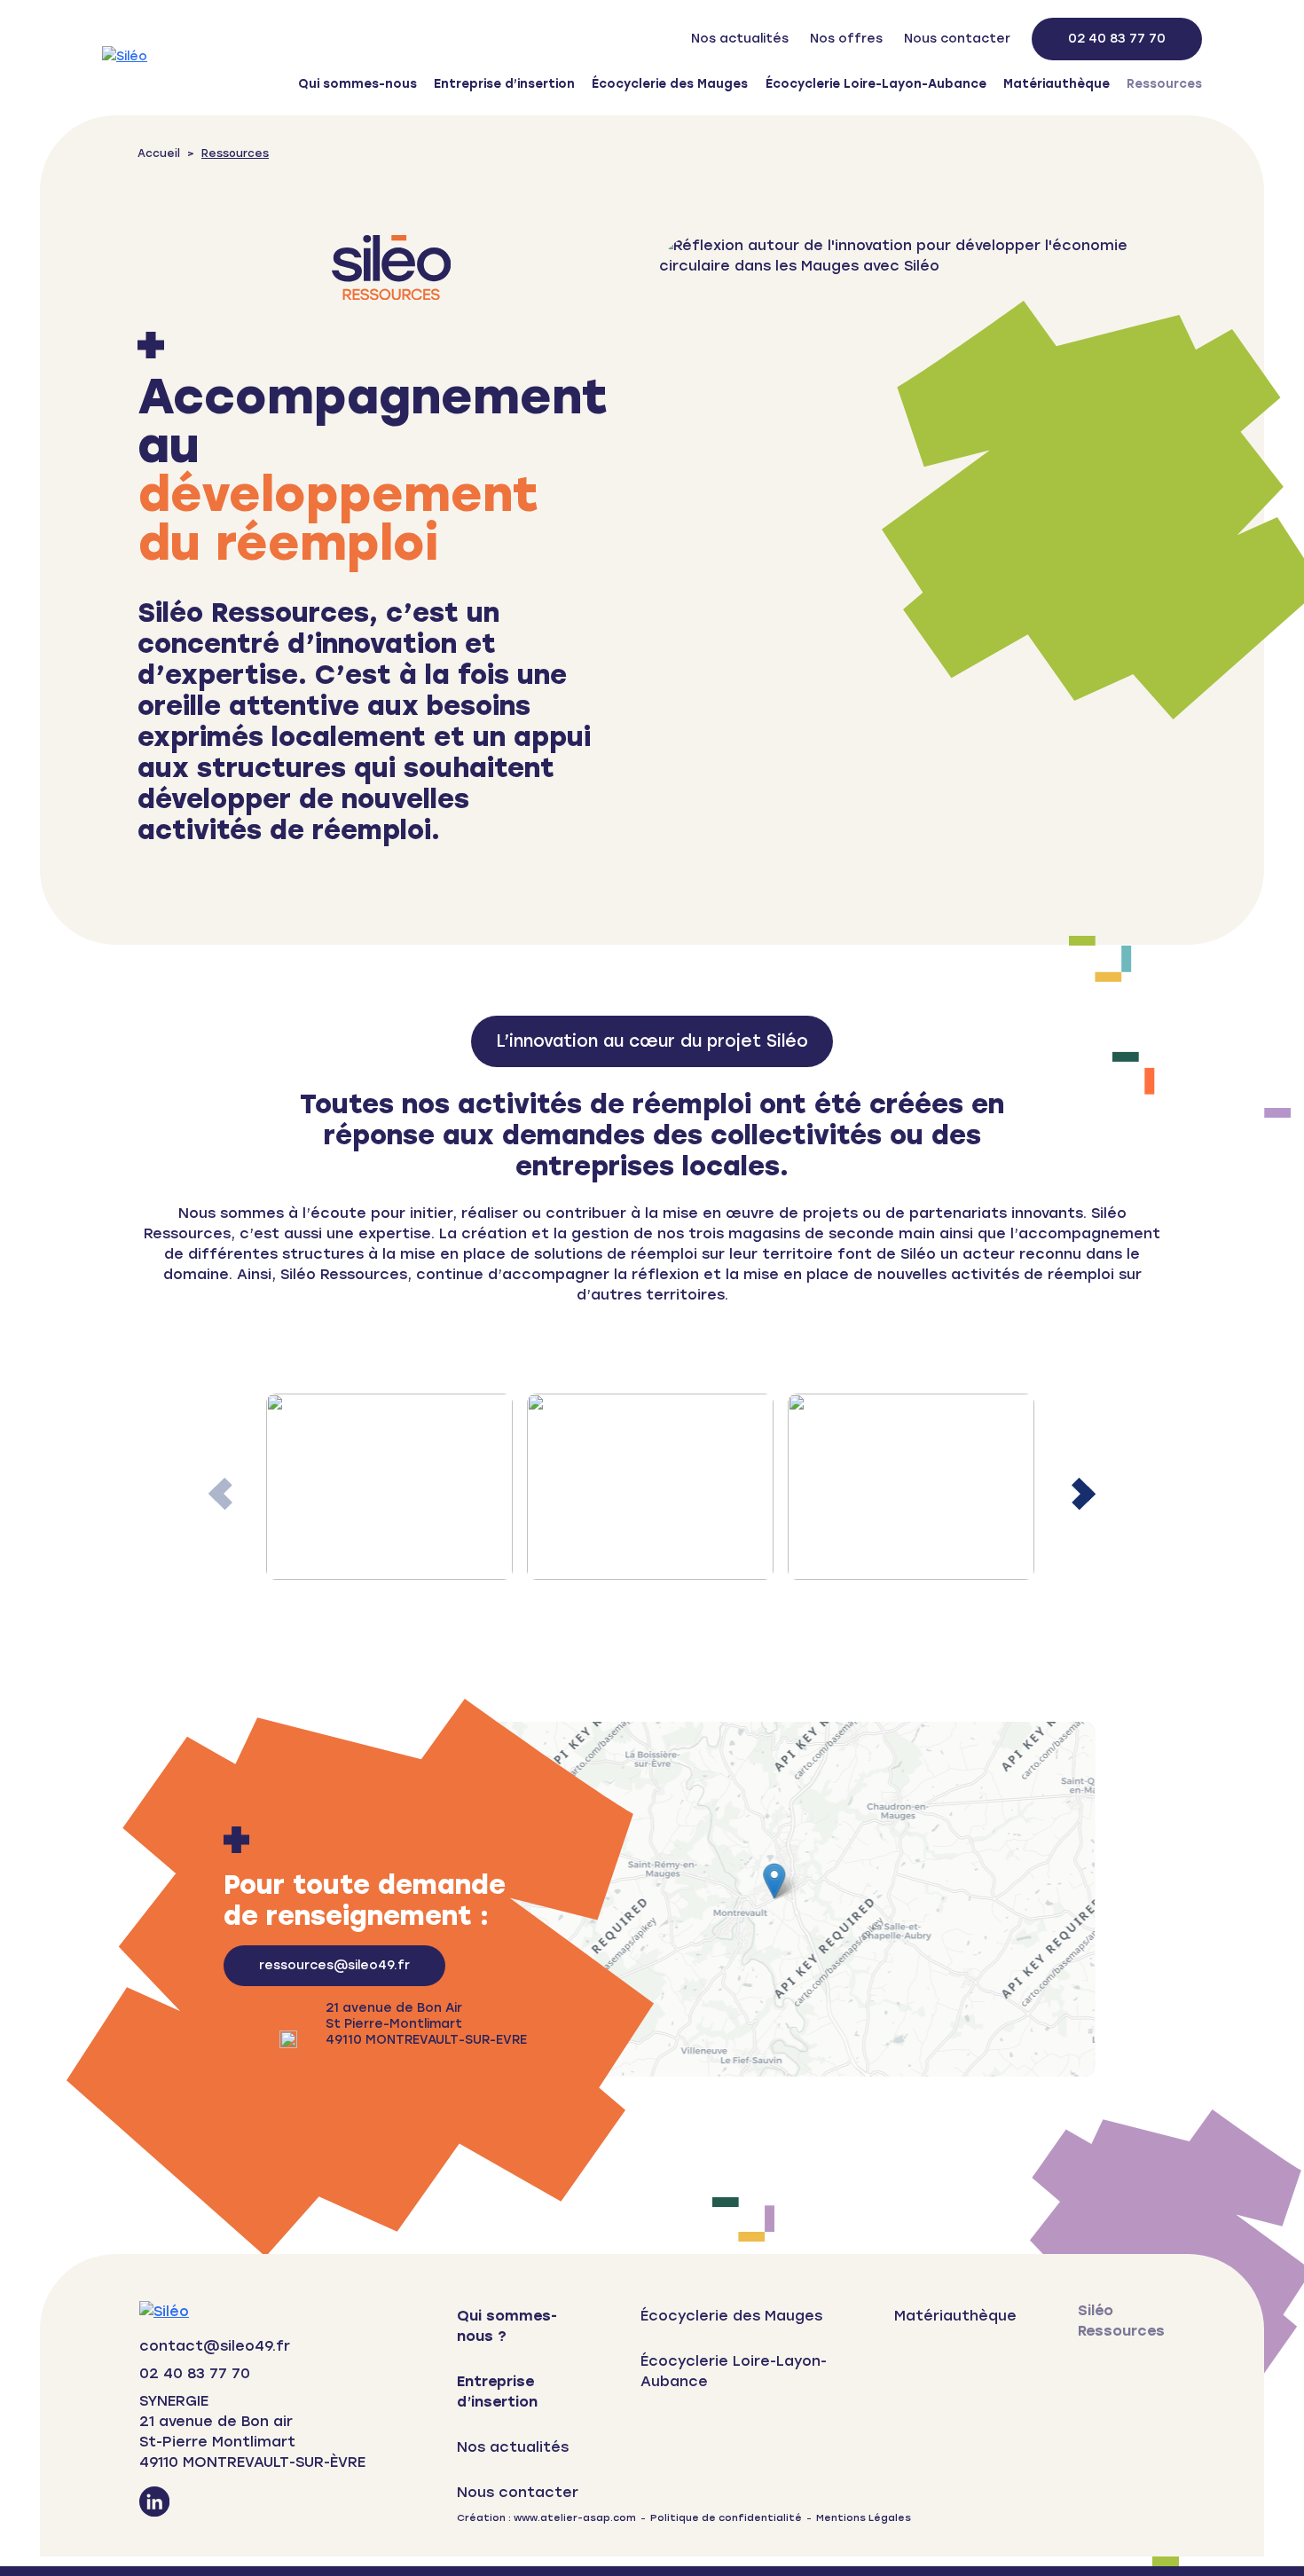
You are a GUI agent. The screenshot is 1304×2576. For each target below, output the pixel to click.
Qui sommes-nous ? (507, 2326)
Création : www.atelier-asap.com (546, 2518)
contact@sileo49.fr (215, 2346)
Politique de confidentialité (726, 2518)
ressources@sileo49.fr (334, 1965)
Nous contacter (957, 39)
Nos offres (846, 39)
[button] (1084, 1494)
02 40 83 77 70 (1117, 39)
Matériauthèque (1057, 83)
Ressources (1164, 83)
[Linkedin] (154, 2504)
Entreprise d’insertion (504, 83)
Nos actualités (740, 39)
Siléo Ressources (1121, 2321)
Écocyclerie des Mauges (670, 83)
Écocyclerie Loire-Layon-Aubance (876, 83)
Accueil (159, 153)
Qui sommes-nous (357, 83)
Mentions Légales (864, 2518)
